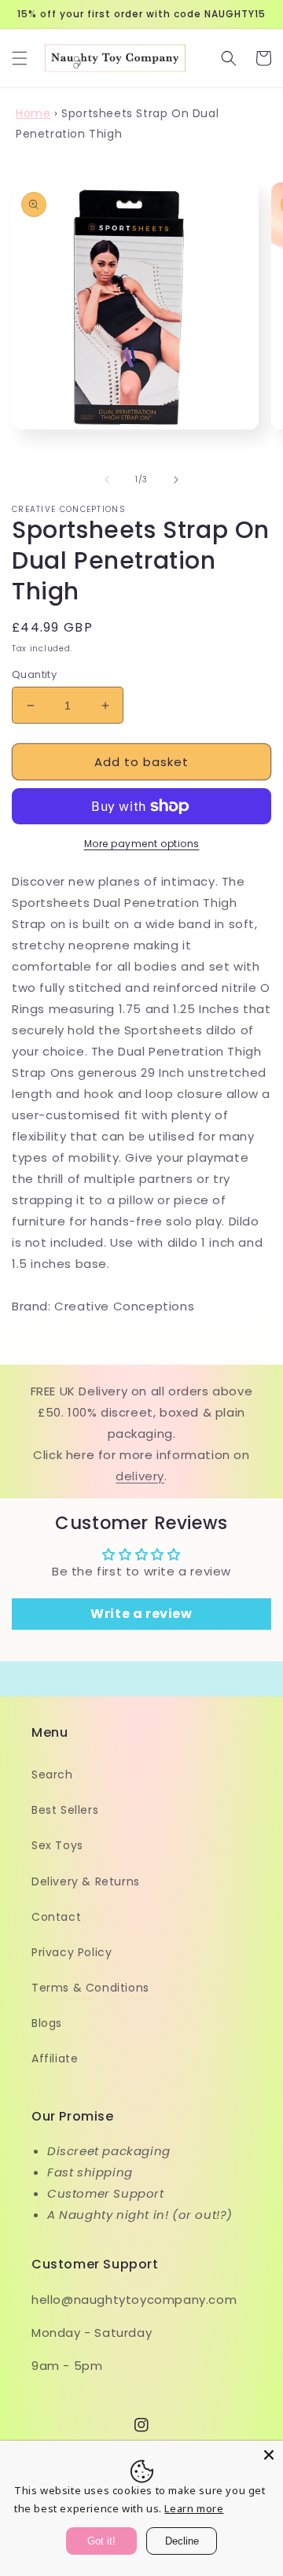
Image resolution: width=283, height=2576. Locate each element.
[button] (20, 58)
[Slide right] (176, 480)
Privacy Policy (72, 1952)
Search (52, 1774)
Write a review (141, 1614)
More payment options (142, 844)
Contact (56, 1917)
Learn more (194, 2508)
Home (33, 113)
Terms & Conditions (90, 1988)
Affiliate (55, 2058)
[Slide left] (107, 480)
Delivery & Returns (86, 1881)
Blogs (47, 2023)
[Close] (269, 2455)
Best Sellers (65, 1810)
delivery (140, 1476)
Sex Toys (57, 1845)
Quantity (34, 674)
